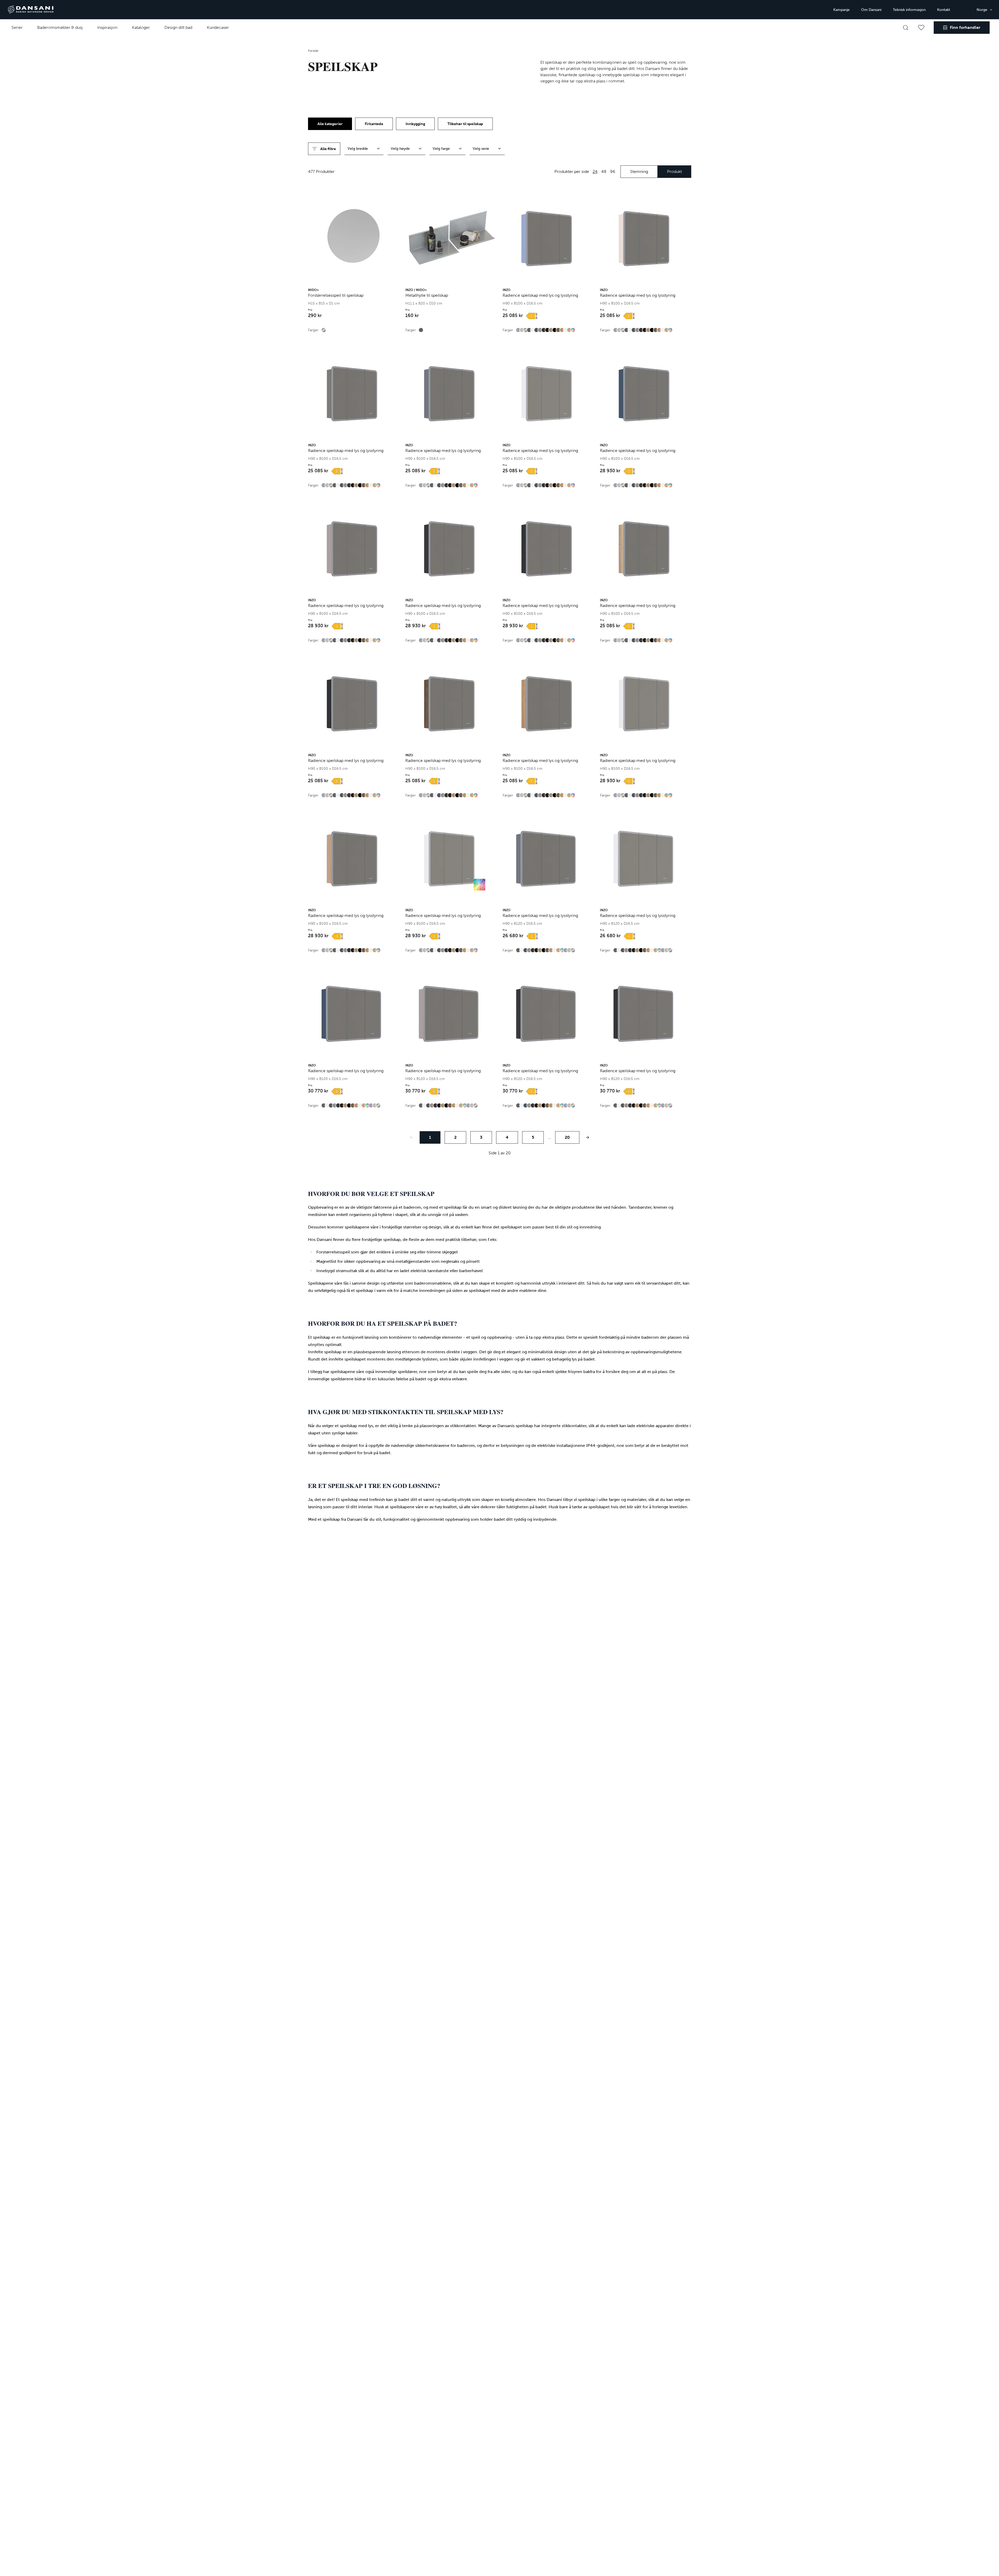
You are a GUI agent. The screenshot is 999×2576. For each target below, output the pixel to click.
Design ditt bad (178, 27)
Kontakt (944, 10)
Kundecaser (218, 27)
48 (604, 171)
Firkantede (374, 124)
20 (567, 1137)
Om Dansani (871, 10)
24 (595, 171)
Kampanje (841, 10)
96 (613, 171)
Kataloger (141, 27)
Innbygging (415, 124)
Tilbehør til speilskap (465, 124)
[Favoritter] (921, 28)
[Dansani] (31, 10)
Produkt (674, 171)
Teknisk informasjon (909, 10)
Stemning (639, 171)
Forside (313, 51)
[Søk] (906, 28)
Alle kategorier (330, 124)
